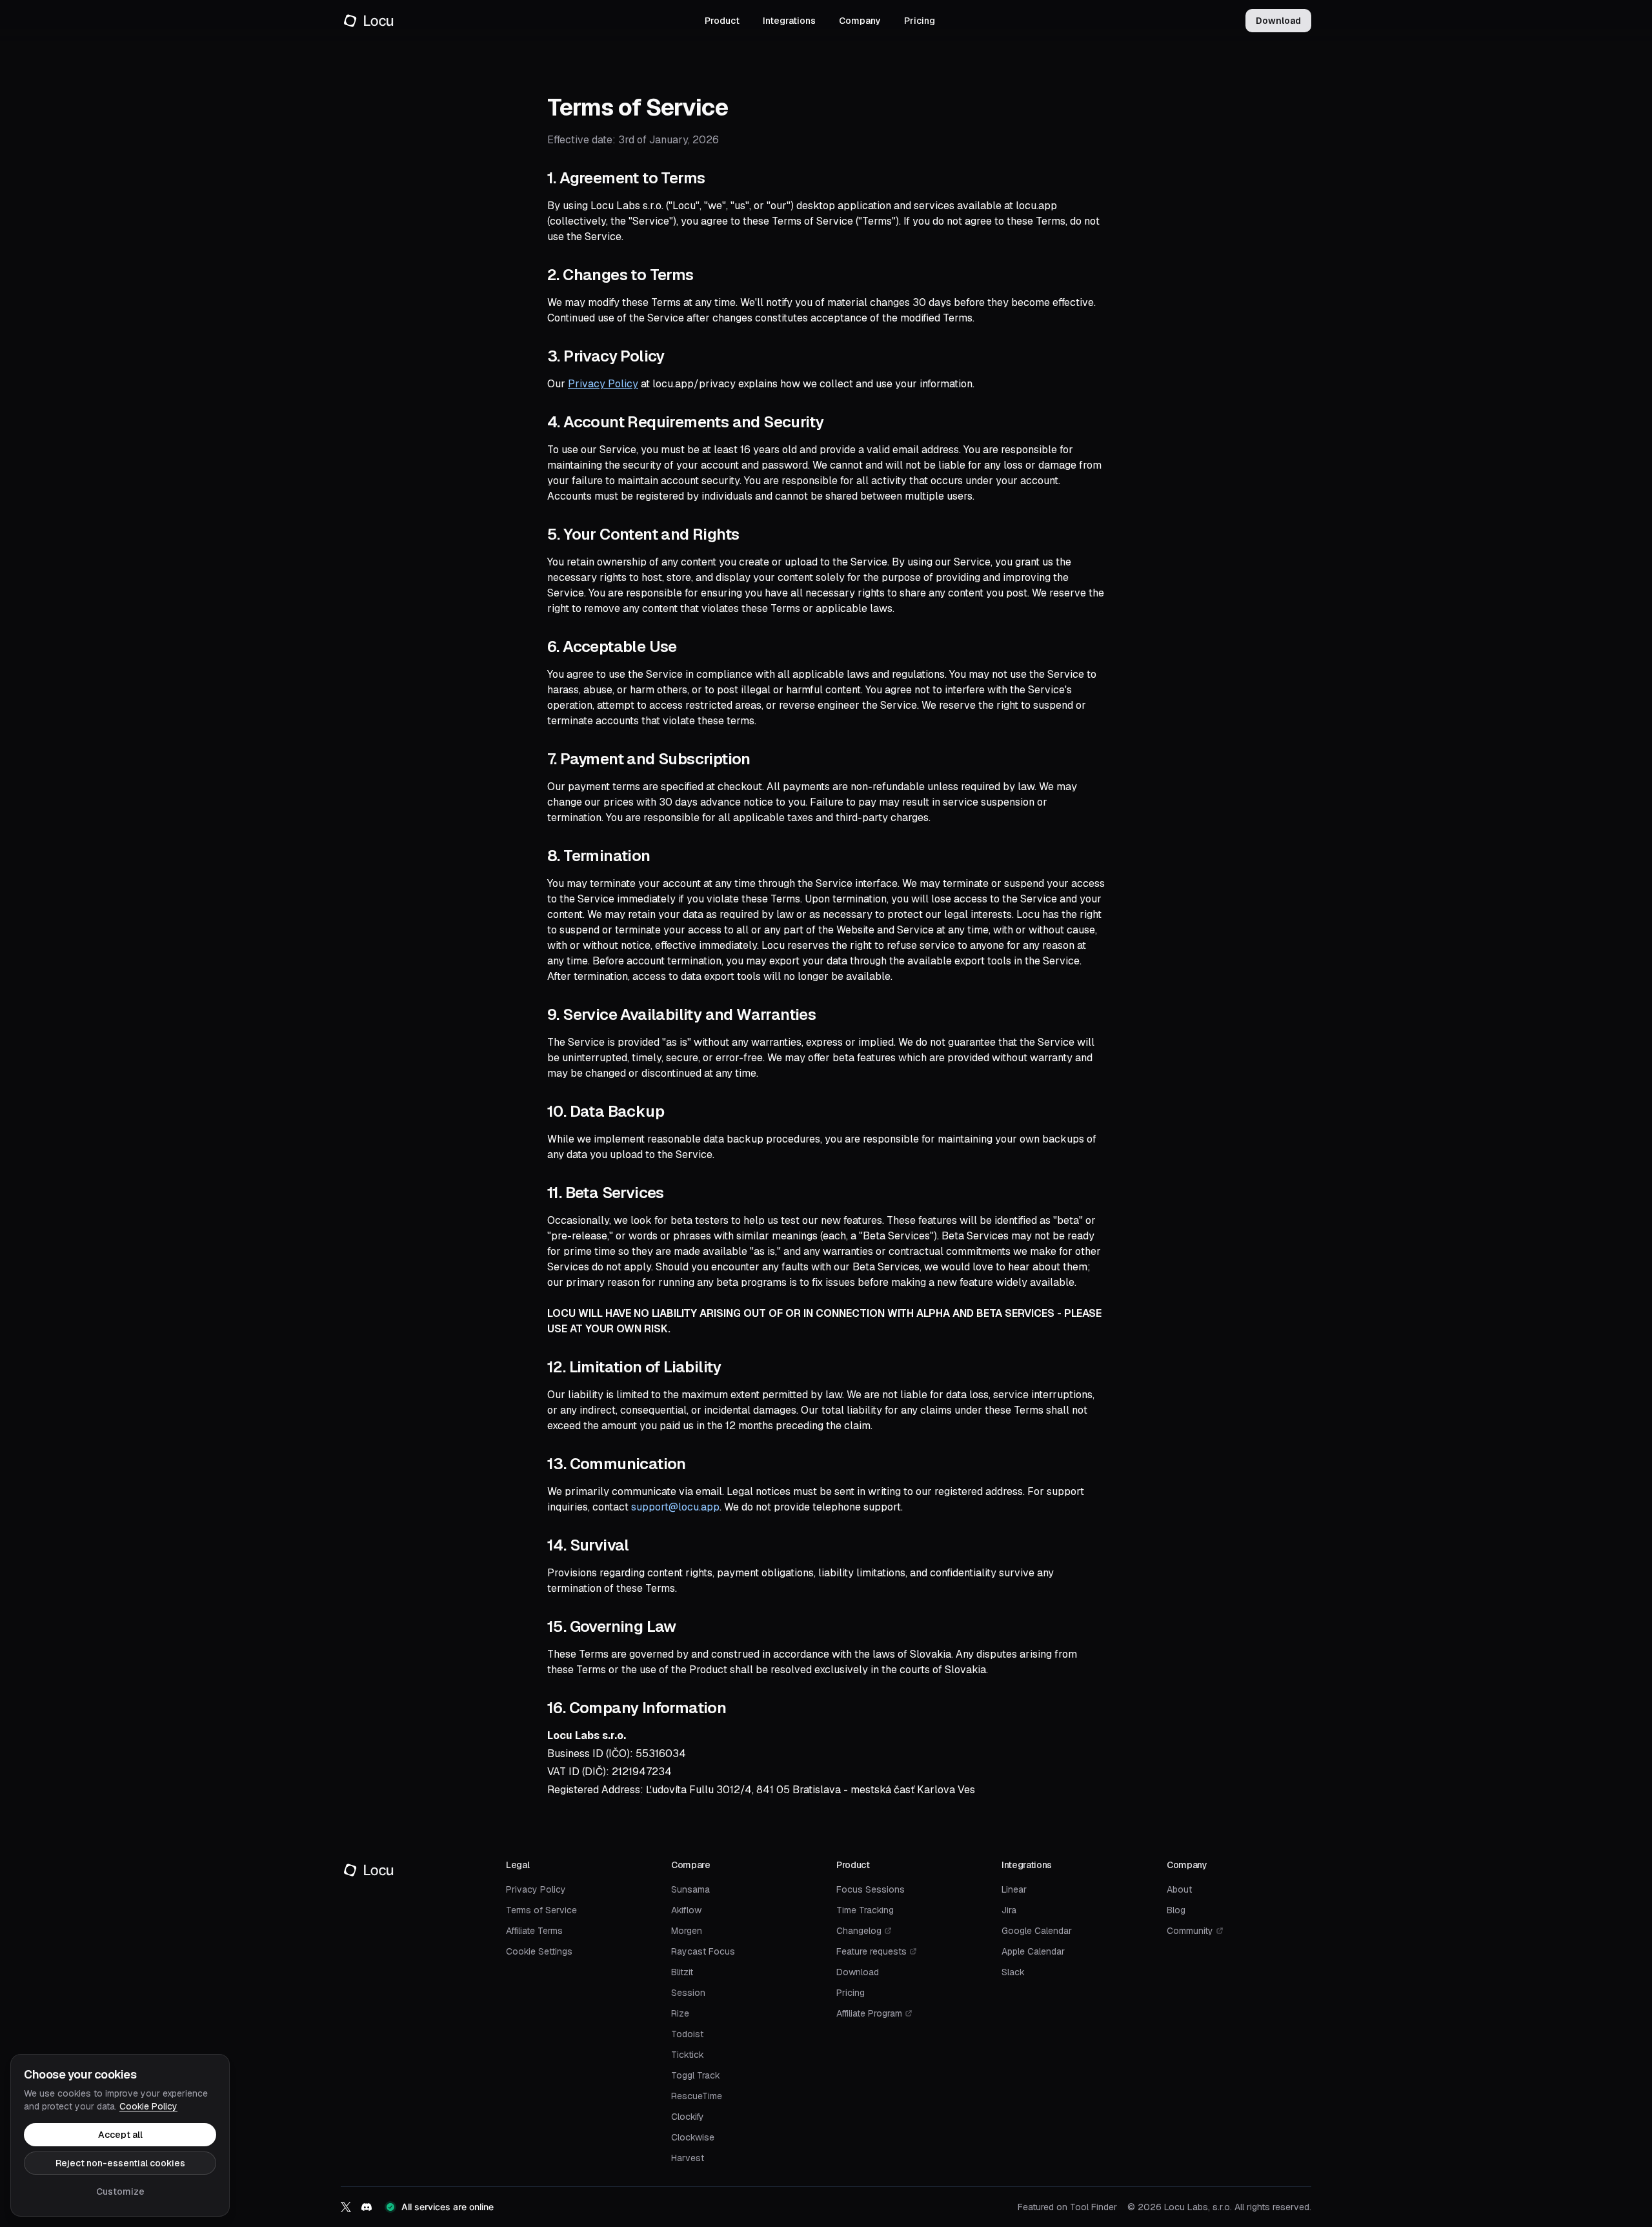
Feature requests (871, 1951)
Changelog (859, 1931)
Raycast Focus (703, 1951)
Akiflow (686, 1910)
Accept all (120, 2135)
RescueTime (697, 2096)
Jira (1009, 1910)
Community (1190, 1931)
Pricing (920, 21)
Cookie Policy (148, 2106)
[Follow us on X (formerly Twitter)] (346, 2207)
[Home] (368, 21)
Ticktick (688, 2055)
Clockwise (693, 2137)
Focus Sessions (871, 1889)
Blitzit (682, 1972)
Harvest (688, 2158)
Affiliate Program (869, 2013)
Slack (1013, 1972)
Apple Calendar (1033, 1951)
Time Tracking (865, 1910)
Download (1278, 21)
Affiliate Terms (534, 1931)
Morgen (687, 1931)
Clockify (688, 2117)
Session (688, 1993)
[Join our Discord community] (367, 2207)
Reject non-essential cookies (120, 2163)
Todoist (687, 2034)
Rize (680, 2013)
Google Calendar (1037, 1931)
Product (722, 21)
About (1179, 1889)
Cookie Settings (539, 1951)
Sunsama (690, 1889)
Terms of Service (541, 1910)
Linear (1014, 1889)
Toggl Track (696, 2075)
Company (860, 21)
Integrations (789, 21)
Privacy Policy (603, 384)
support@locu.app (675, 1507)
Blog (1176, 1910)
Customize (120, 2191)
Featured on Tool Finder (1067, 2207)
